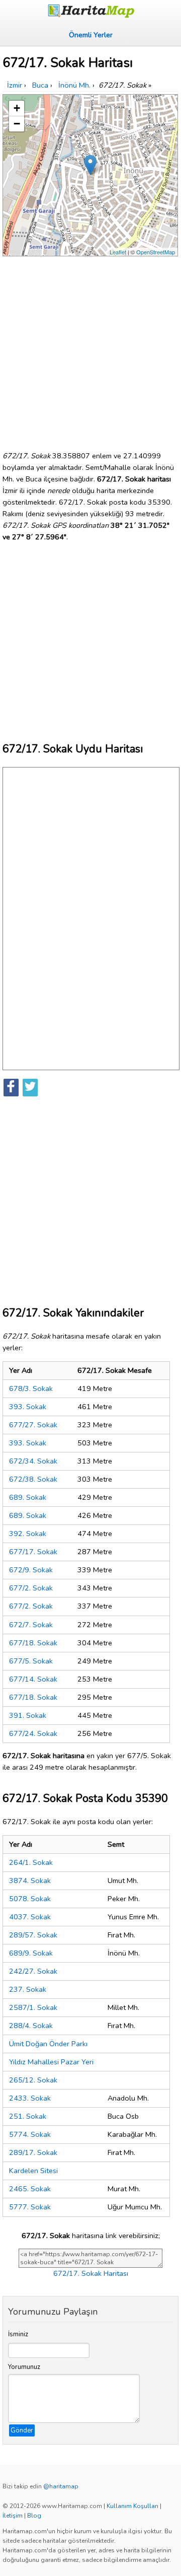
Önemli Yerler (91, 35)
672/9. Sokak (31, 1570)
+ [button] (17, 108)
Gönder (22, 2430)
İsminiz (18, 2334)
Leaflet (118, 252)
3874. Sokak (30, 1881)
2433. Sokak (30, 2098)
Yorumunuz (24, 2367)
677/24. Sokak (33, 1733)
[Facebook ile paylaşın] (11, 1088)
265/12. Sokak (33, 2080)
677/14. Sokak (33, 1679)
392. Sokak (28, 1534)
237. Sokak (28, 1989)
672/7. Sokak (31, 1625)
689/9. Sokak (31, 1953)
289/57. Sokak (33, 1935)
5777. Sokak (30, 2207)
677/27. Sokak (33, 1425)
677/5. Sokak (31, 1661)
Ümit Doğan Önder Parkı (48, 2044)
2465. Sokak (30, 2189)
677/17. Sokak (33, 1552)
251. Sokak (28, 2116)
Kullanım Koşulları (132, 2506)
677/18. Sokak (33, 1643)
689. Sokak (28, 1497)
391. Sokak (28, 1715)
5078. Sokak (30, 1899)
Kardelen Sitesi (33, 2171)
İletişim (13, 2516)
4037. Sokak (30, 1917)
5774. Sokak (30, 2134)
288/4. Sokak (31, 2026)
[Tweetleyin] (30, 1088)
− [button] (17, 124)
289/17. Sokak (33, 2152)
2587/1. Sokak (33, 2007)
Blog (34, 2516)
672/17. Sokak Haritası (91, 2273)
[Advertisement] (90, 350)
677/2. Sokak (31, 1588)
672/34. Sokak (33, 1461)
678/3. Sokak (31, 1388)
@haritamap (61, 2486)
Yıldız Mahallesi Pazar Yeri (51, 2062)
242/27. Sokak (33, 1971)
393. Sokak (28, 1407)
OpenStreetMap (156, 252)
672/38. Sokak (33, 1479)
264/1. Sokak (31, 1862)
